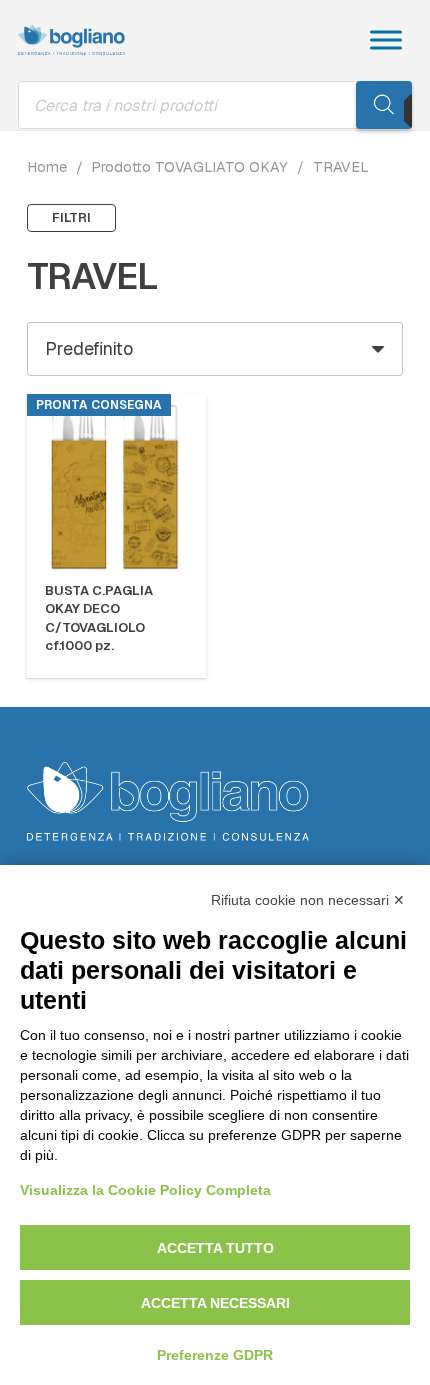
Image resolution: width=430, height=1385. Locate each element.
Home (47, 167)
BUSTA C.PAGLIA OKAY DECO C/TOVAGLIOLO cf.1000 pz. (99, 618)
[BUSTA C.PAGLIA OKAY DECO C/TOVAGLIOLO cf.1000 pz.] (116, 483)
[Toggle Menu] (386, 39)
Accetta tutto (215, 1248)
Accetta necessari (215, 1303)
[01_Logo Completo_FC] (71, 40)
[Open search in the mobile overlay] (215, 105)
